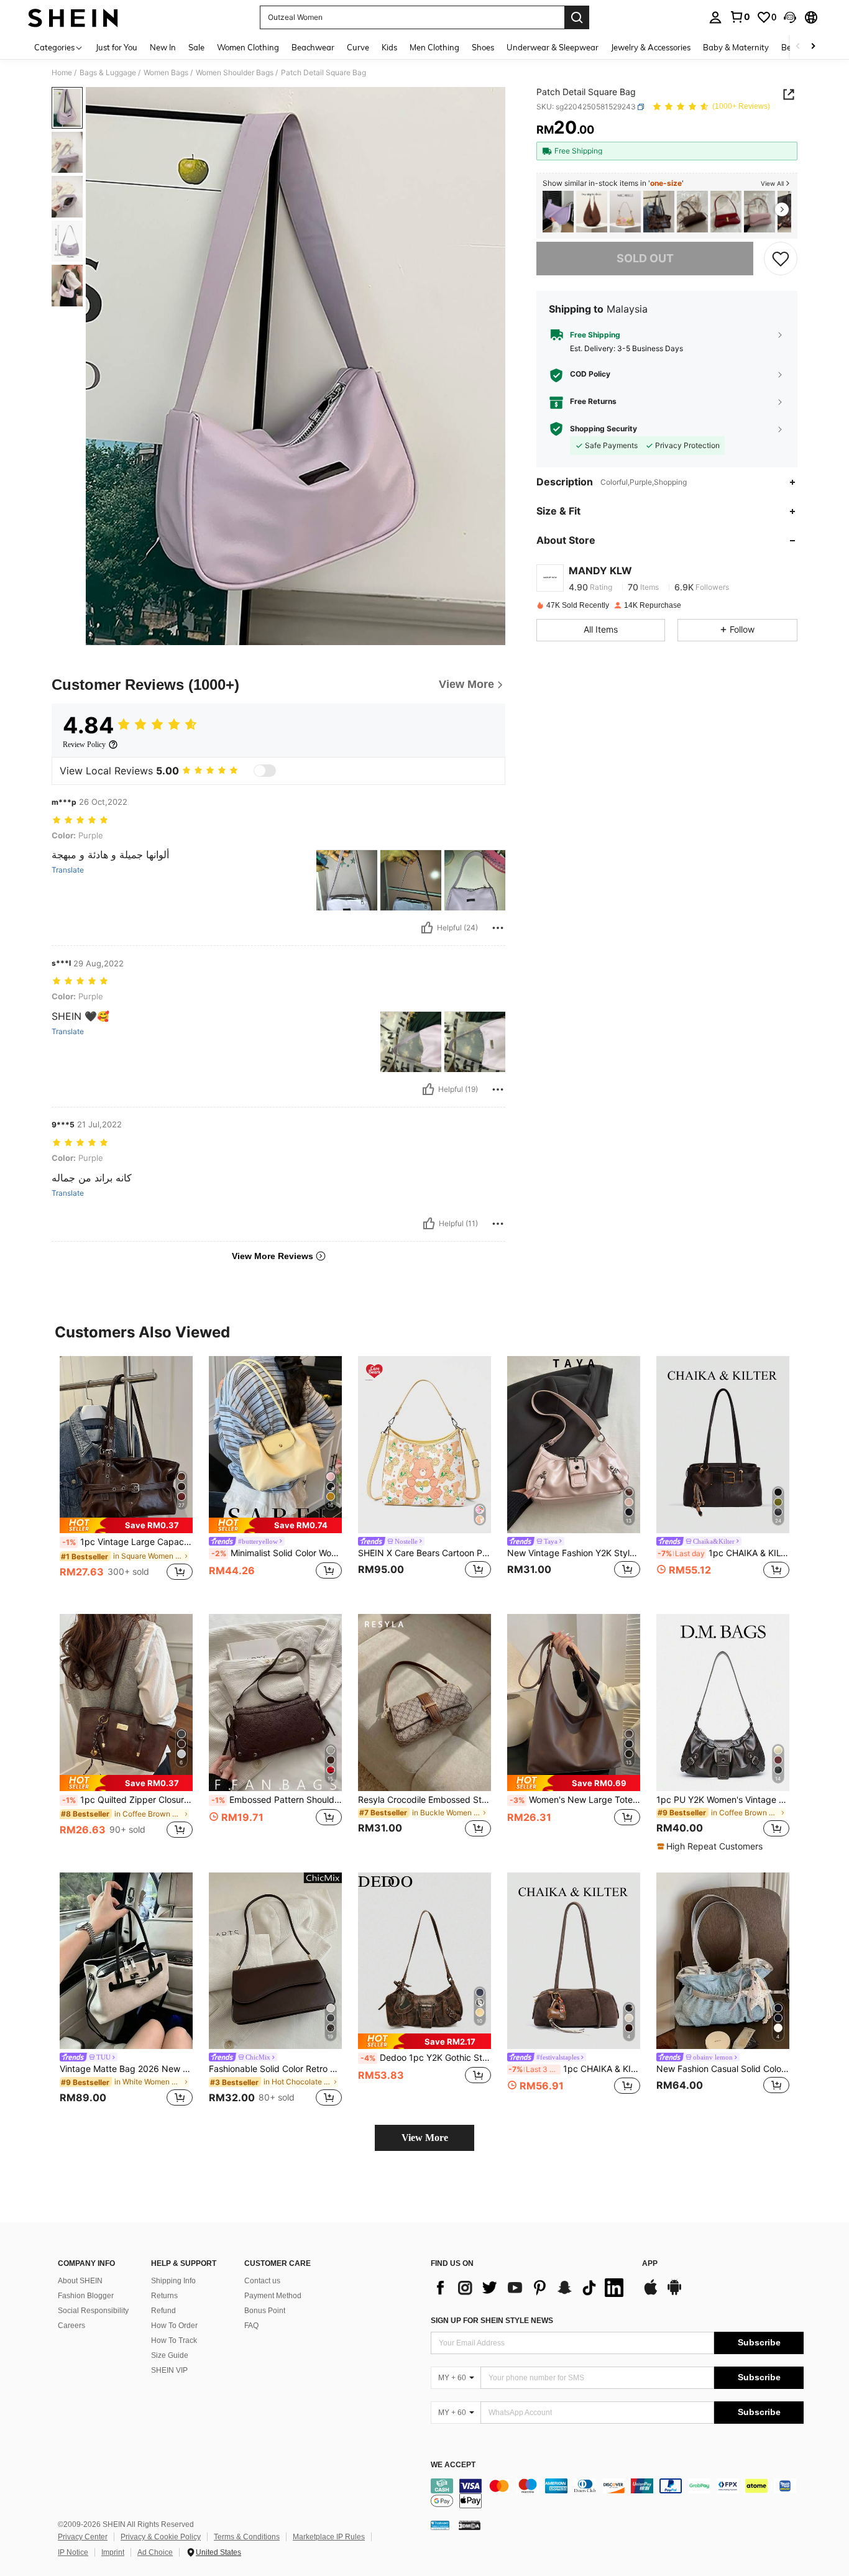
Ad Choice (155, 2552)
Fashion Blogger (86, 2296)
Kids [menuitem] (389, 47)
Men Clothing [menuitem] (434, 47)
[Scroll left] (798, 47)
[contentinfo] (617, 2493)
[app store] (651, 2293)
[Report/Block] (498, 928)
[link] (740, 17)
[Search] (577, 17)
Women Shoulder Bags (235, 73)
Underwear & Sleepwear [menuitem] (553, 47)
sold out (645, 258)
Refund (163, 2311)
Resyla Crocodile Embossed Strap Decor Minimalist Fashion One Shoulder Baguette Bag (424, 1800)
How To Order (174, 2326)
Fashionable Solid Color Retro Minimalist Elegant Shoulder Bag (275, 2069)
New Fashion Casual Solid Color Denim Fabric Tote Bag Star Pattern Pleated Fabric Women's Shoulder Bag (723, 2069)
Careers (71, 2326)
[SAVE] (781, 259)
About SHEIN (80, 2281)
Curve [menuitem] (358, 47)
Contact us (262, 2281)
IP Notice (73, 2552)
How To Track (174, 2340)
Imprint (113, 2552)
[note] (126, 1525)
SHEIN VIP (169, 2370)
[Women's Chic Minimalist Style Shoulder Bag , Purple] (558, 212)
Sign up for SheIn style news (492, 2321)
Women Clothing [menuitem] (248, 47)
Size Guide (170, 2355)
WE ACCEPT (453, 2465)
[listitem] (558, 212)
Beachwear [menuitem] (313, 47)
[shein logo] (73, 17)
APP (650, 2264)
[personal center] (715, 17)
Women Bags (166, 73)
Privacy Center (83, 2537)
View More (425, 2138)
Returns (164, 2296)
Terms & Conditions (247, 2537)
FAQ (251, 2326)
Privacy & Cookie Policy (161, 2537)
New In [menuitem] (163, 47)
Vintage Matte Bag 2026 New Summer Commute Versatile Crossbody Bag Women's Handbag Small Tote (126, 2069)
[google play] (674, 2293)
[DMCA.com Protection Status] (470, 2525)
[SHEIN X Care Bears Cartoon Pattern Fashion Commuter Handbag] (424, 1445)
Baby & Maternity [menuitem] (736, 47)
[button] (790, 17)
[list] (530, 2288)
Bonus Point (265, 2311)
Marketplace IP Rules (329, 2537)
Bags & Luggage (108, 73)
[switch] (265, 771)
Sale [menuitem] (196, 47)
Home (62, 73)
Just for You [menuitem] (117, 47)
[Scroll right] (813, 47)
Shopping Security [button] (603, 429)
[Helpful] (427, 928)
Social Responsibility (93, 2311)
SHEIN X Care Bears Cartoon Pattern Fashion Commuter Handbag (424, 1553)
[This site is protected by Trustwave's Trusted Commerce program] (440, 2525)
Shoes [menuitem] (483, 47)
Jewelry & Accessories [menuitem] (651, 47)
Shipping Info (173, 2281)
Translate (68, 870)
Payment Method (273, 2296)
